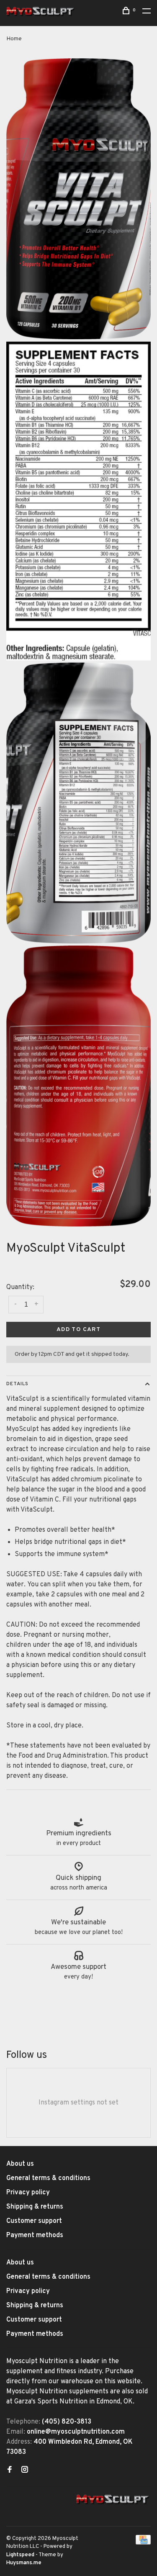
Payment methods (35, 2235)
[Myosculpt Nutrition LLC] (113, 2500)
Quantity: (20, 1287)
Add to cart (78, 1330)
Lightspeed (20, 2555)
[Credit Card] (143, 2543)
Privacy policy (28, 2193)
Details (17, 1384)
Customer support (34, 2221)
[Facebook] (10, 2471)
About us (20, 2164)
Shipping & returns (35, 2207)
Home (14, 39)
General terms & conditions (48, 2178)
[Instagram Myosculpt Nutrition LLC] (25, 2471)
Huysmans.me (24, 2563)
